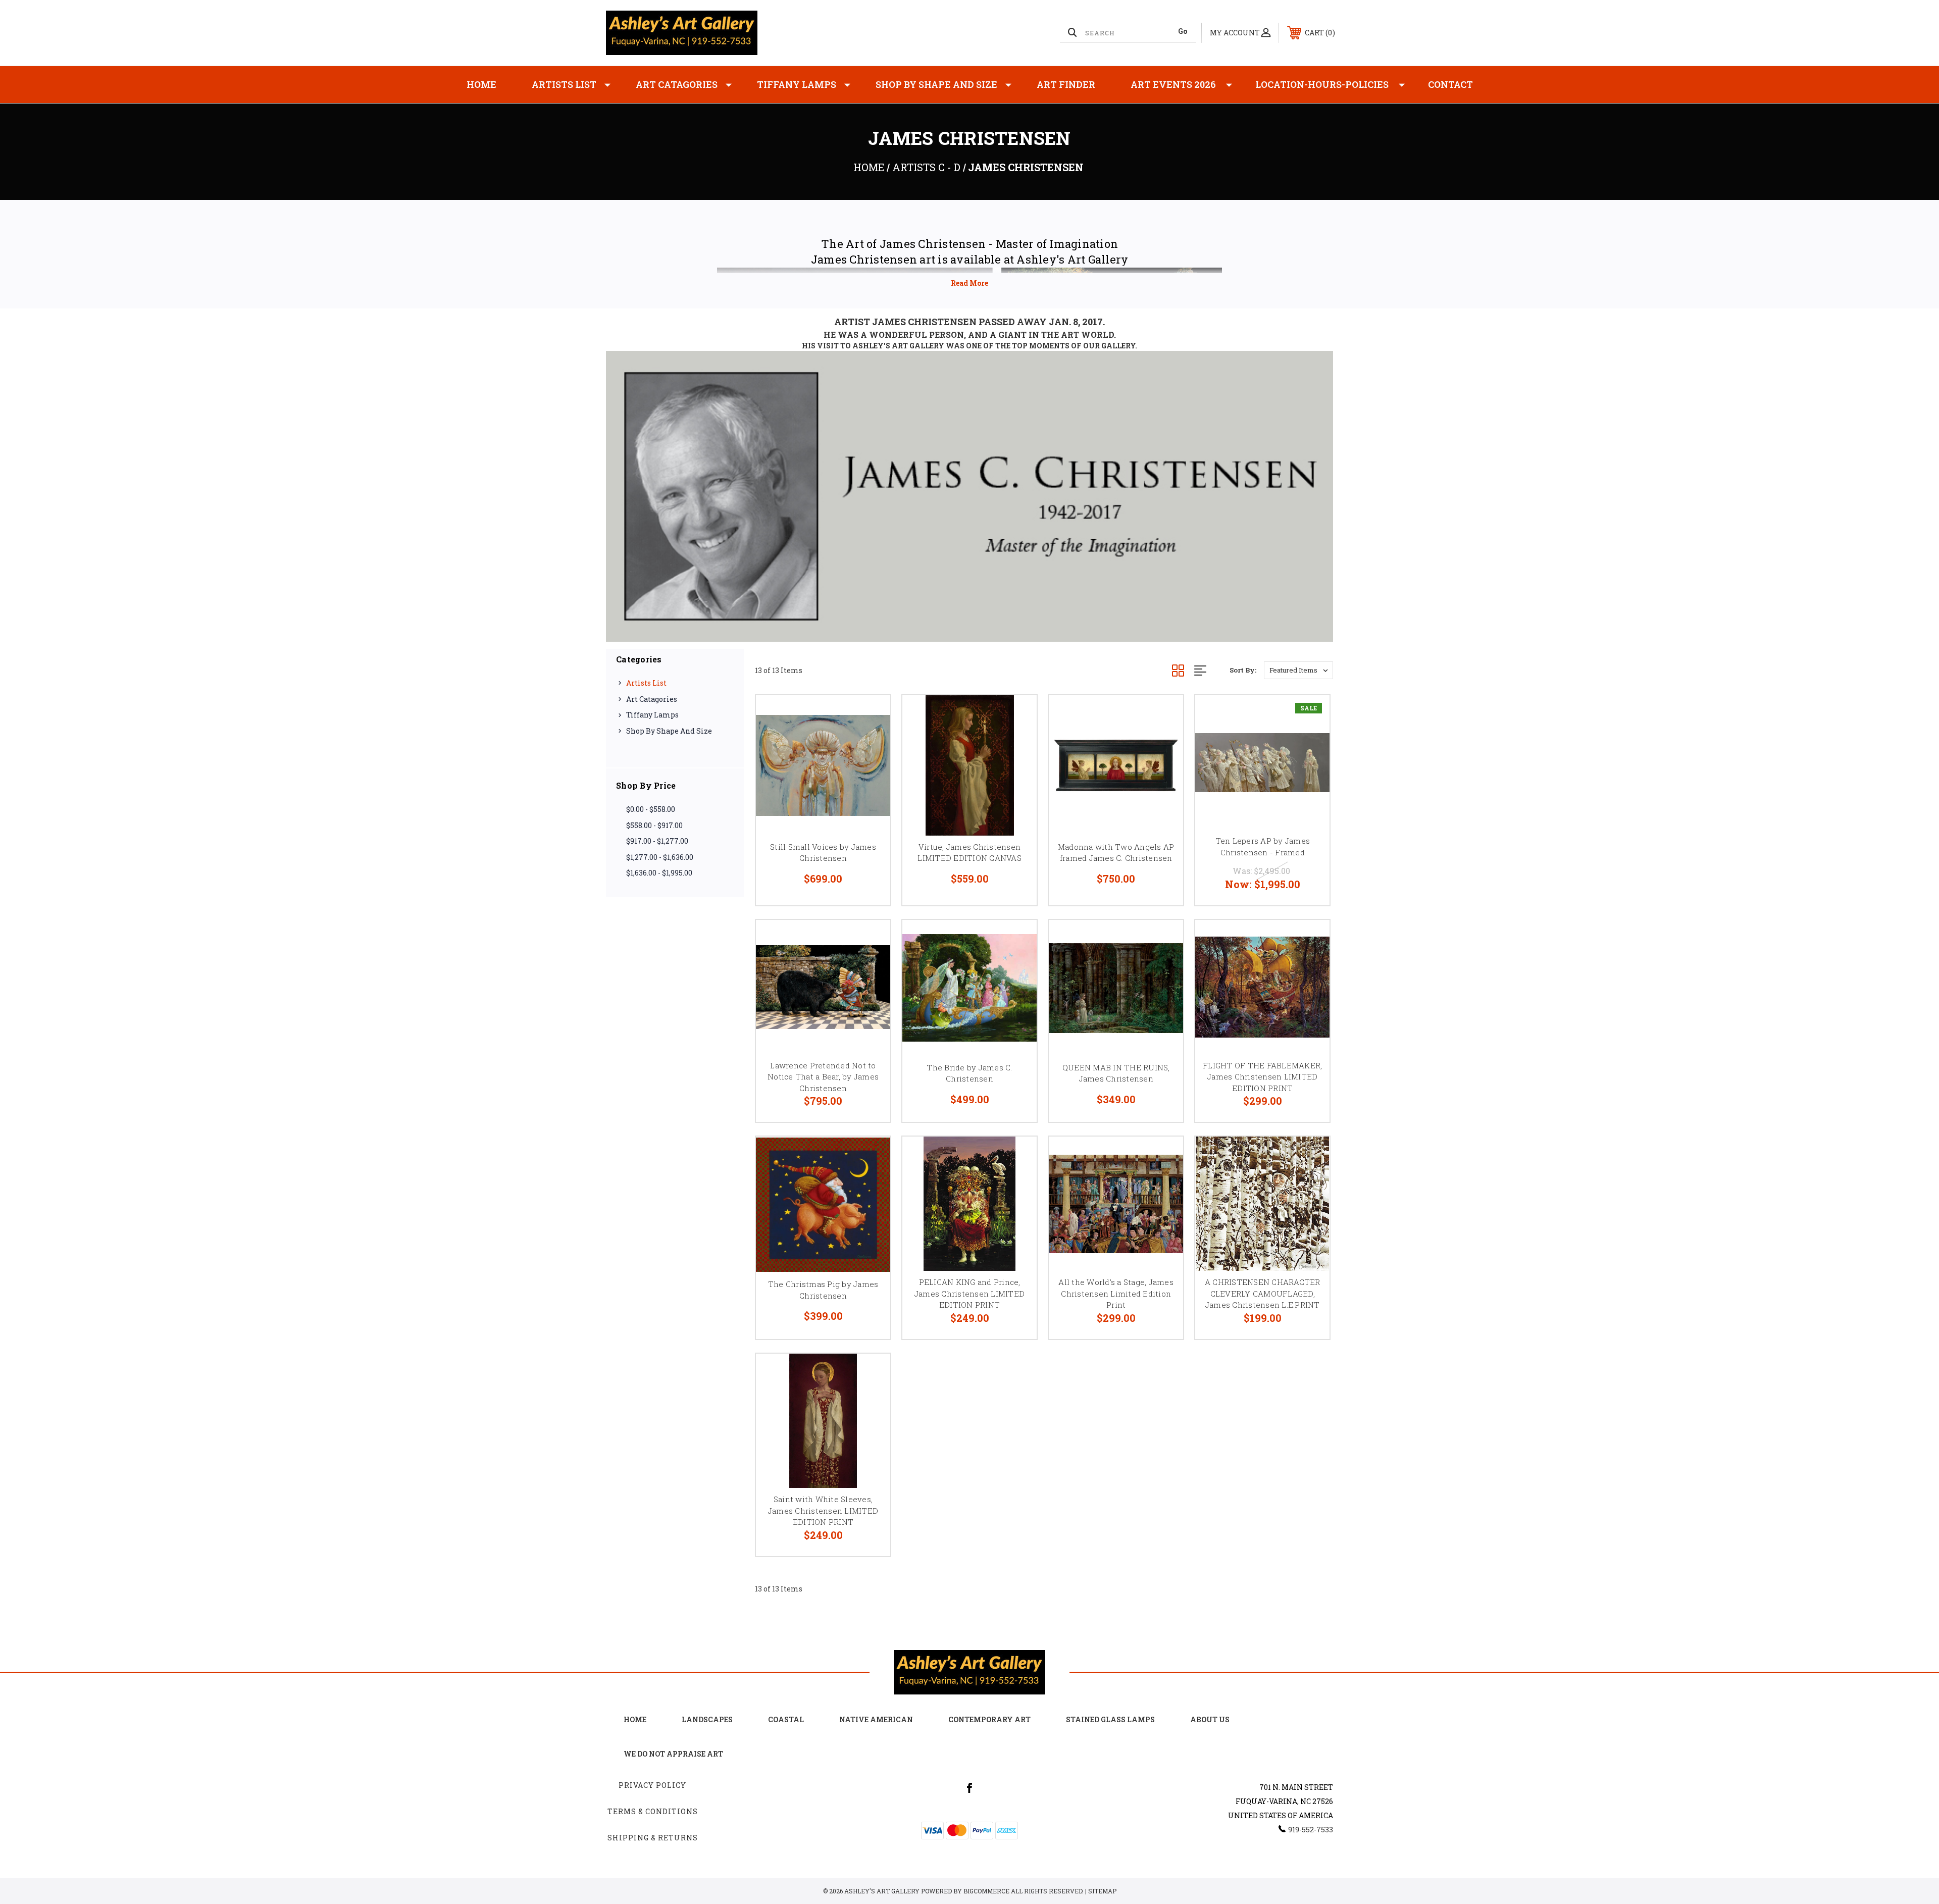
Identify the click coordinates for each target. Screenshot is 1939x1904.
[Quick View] (870, 716)
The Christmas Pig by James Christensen (823, 1290)
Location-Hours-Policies (1322, 84)
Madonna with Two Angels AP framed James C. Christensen (1116, 853)
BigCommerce (986, 1891)
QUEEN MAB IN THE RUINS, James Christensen (1116, 1073)
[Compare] (870, 767)
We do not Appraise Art (673, 1754)
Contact (1450, 84)
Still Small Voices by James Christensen (823, 853)
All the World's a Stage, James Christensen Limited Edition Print (1116, 1293)
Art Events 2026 (1173, 84)
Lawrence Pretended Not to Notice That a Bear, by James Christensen (823, 1077)
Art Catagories (677, 84)
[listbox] (1298, 670)
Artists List (564, 84)
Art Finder (1066, 84)
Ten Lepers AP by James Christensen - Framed (1263, 846)
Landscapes (707, 1719)
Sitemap (1102, 1891)
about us (1210, 1719)
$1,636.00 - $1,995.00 (659, 873)
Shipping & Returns (653, 1838)
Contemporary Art (989, 1719)
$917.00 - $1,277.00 (657, 841)
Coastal (786, 1719)
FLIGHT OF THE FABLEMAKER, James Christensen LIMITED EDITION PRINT (1262, 1077)
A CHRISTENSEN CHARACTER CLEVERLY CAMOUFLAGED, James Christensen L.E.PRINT (1263, 1293)
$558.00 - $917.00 (654, 825)
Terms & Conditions (653, 1811)
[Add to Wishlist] (870, 741)
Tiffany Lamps (797, 84)
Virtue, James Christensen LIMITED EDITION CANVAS (970, 853)
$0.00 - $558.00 (651, 809)
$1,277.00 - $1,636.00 (660, 857)
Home (481, 84)
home (635, 1719)
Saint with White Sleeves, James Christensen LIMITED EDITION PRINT (823, 1510)
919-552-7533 (1311, 1830)
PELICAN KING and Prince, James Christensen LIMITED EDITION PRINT (970, 1293)
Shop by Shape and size (936, 84)
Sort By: (1243, 670)
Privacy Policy (652, 1785)
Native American (876, 1719)
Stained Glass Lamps (1110, 1719)
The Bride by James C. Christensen (969, 1073)
